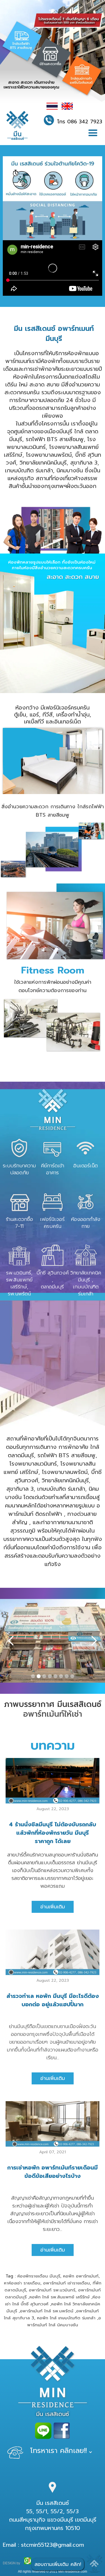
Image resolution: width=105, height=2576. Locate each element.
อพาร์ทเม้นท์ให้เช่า (53, 1714)
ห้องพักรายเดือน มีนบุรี (39, 2276)
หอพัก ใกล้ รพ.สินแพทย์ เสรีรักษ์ (60, 2297)
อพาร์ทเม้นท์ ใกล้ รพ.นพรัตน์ (47, 2311)
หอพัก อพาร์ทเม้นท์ (81, 2276)
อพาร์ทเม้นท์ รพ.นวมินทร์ (52, 2290)
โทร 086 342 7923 (80, 122)
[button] (93, 133)
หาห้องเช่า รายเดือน (22, 2283)
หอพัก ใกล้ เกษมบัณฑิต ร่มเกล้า (66, 2318)
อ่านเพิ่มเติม (53, 1907)
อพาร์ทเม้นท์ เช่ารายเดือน (66, 2283)
